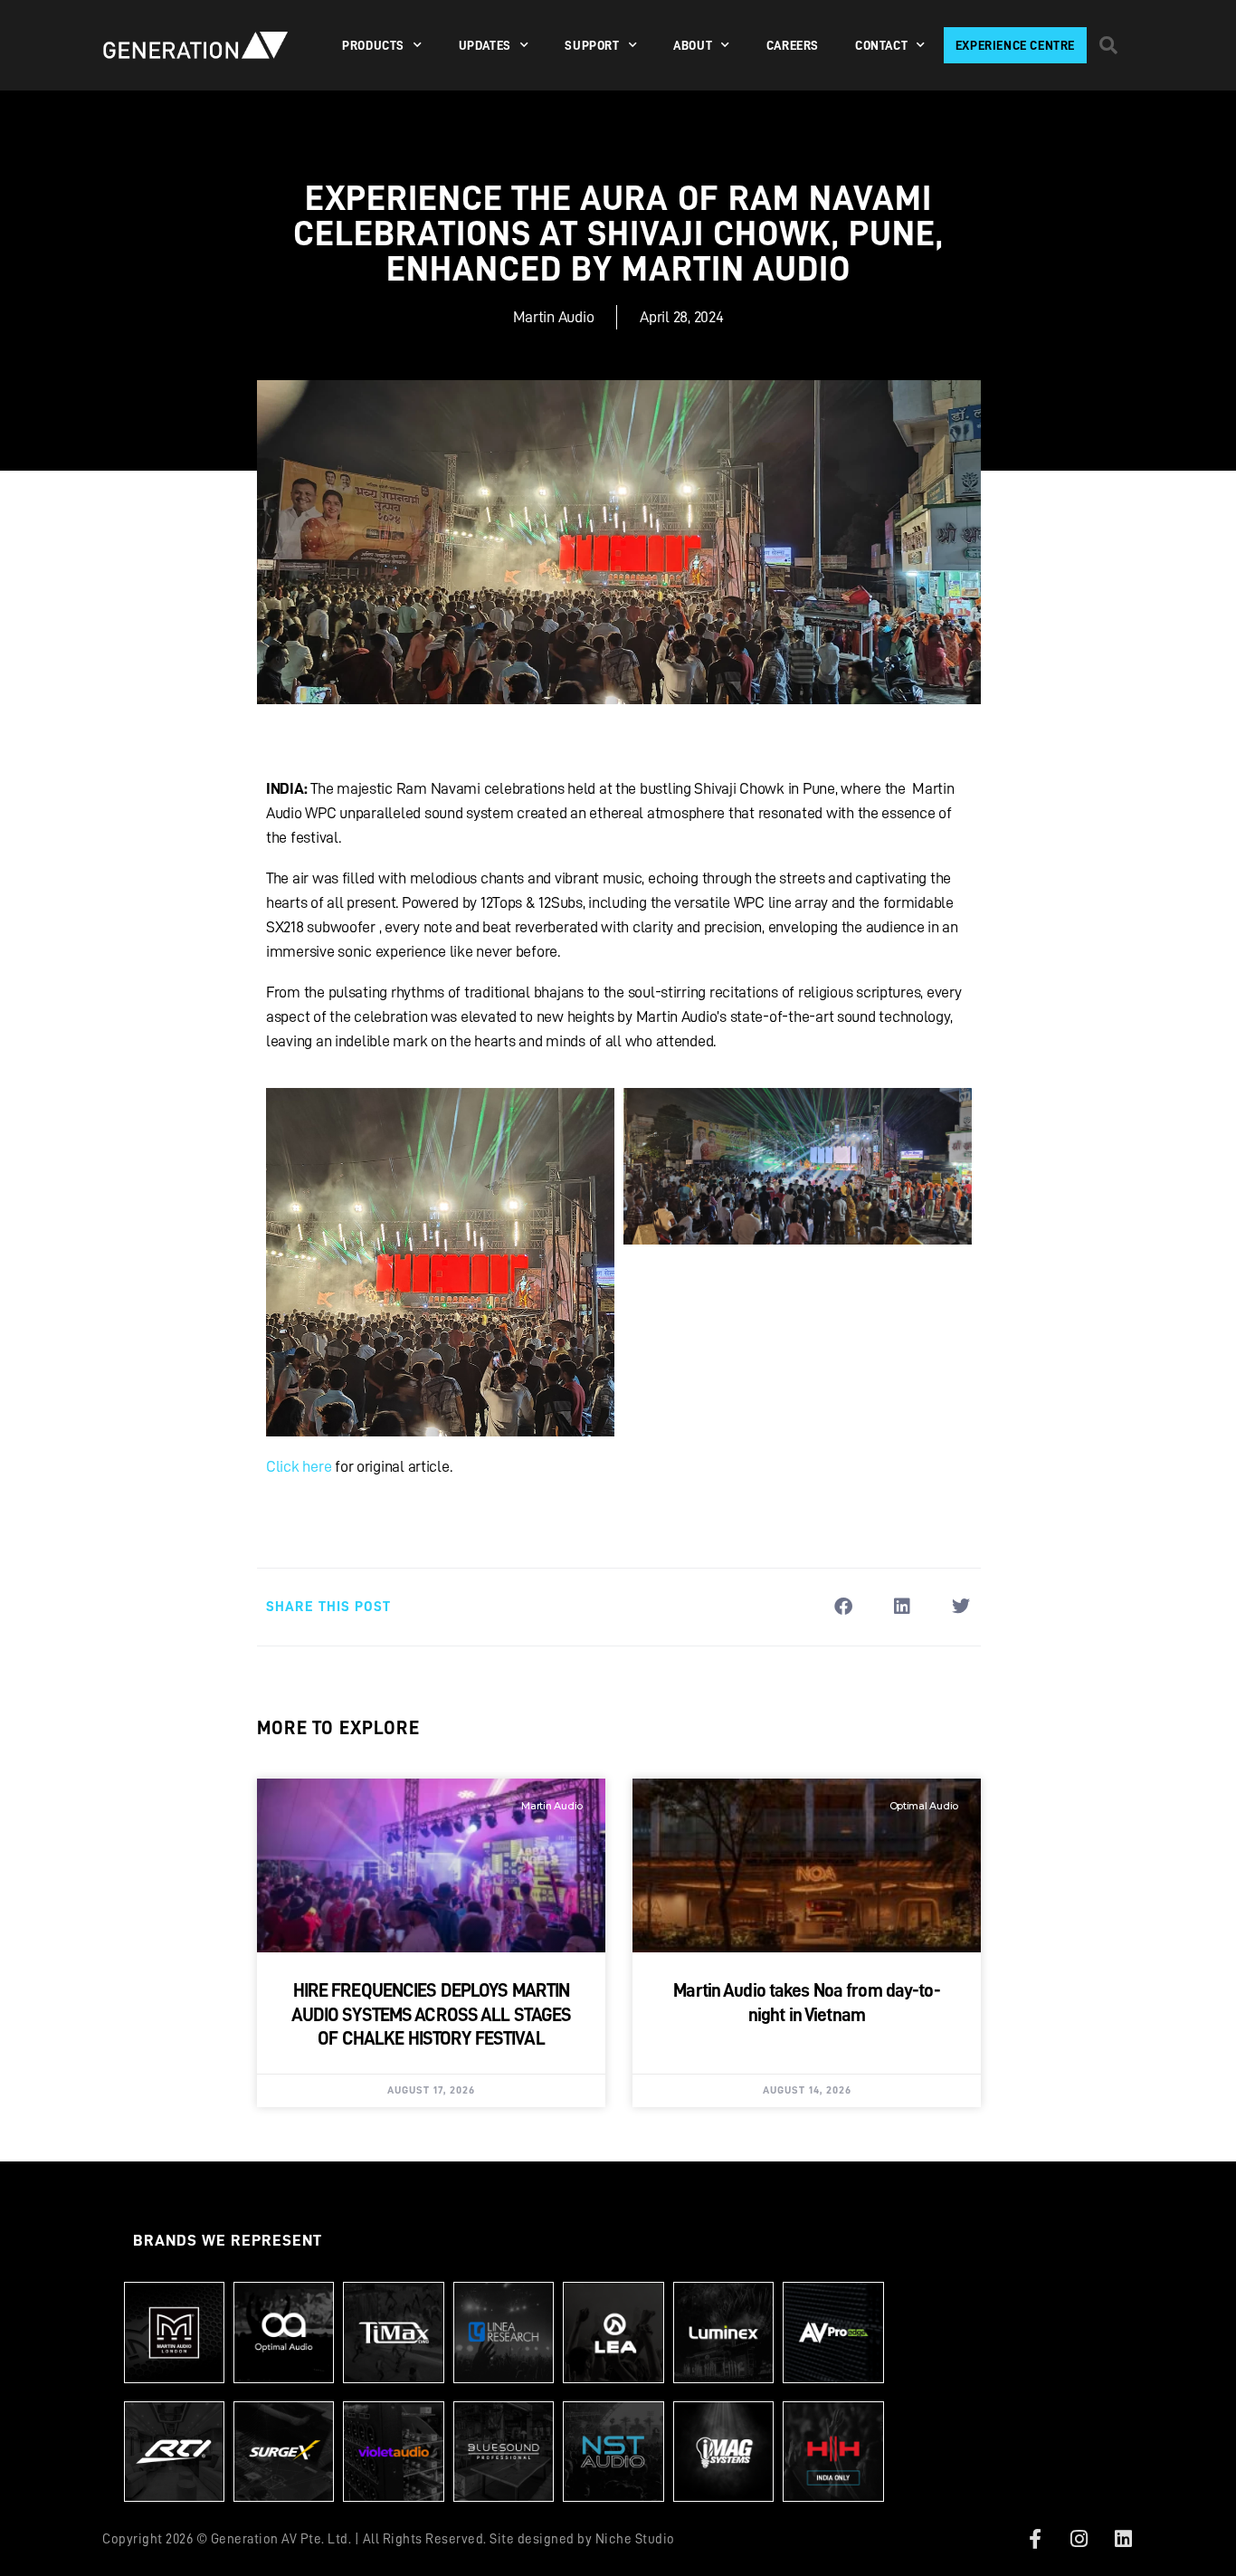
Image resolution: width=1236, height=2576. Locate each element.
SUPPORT (592, 45)
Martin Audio (554, 317)
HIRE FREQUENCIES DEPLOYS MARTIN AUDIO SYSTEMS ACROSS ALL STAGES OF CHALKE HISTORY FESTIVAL (432, 2015)
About (693, 45)
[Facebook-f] (1035, 2539)
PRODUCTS (373, 45)
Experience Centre (1015, 45)
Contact (881, 45)
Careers (793, 45)
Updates (485, 45)
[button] (1108, 45)
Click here (299, 1466)
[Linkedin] (1123, 2539)
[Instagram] (1079, 2539)
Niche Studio (635, 2539)
